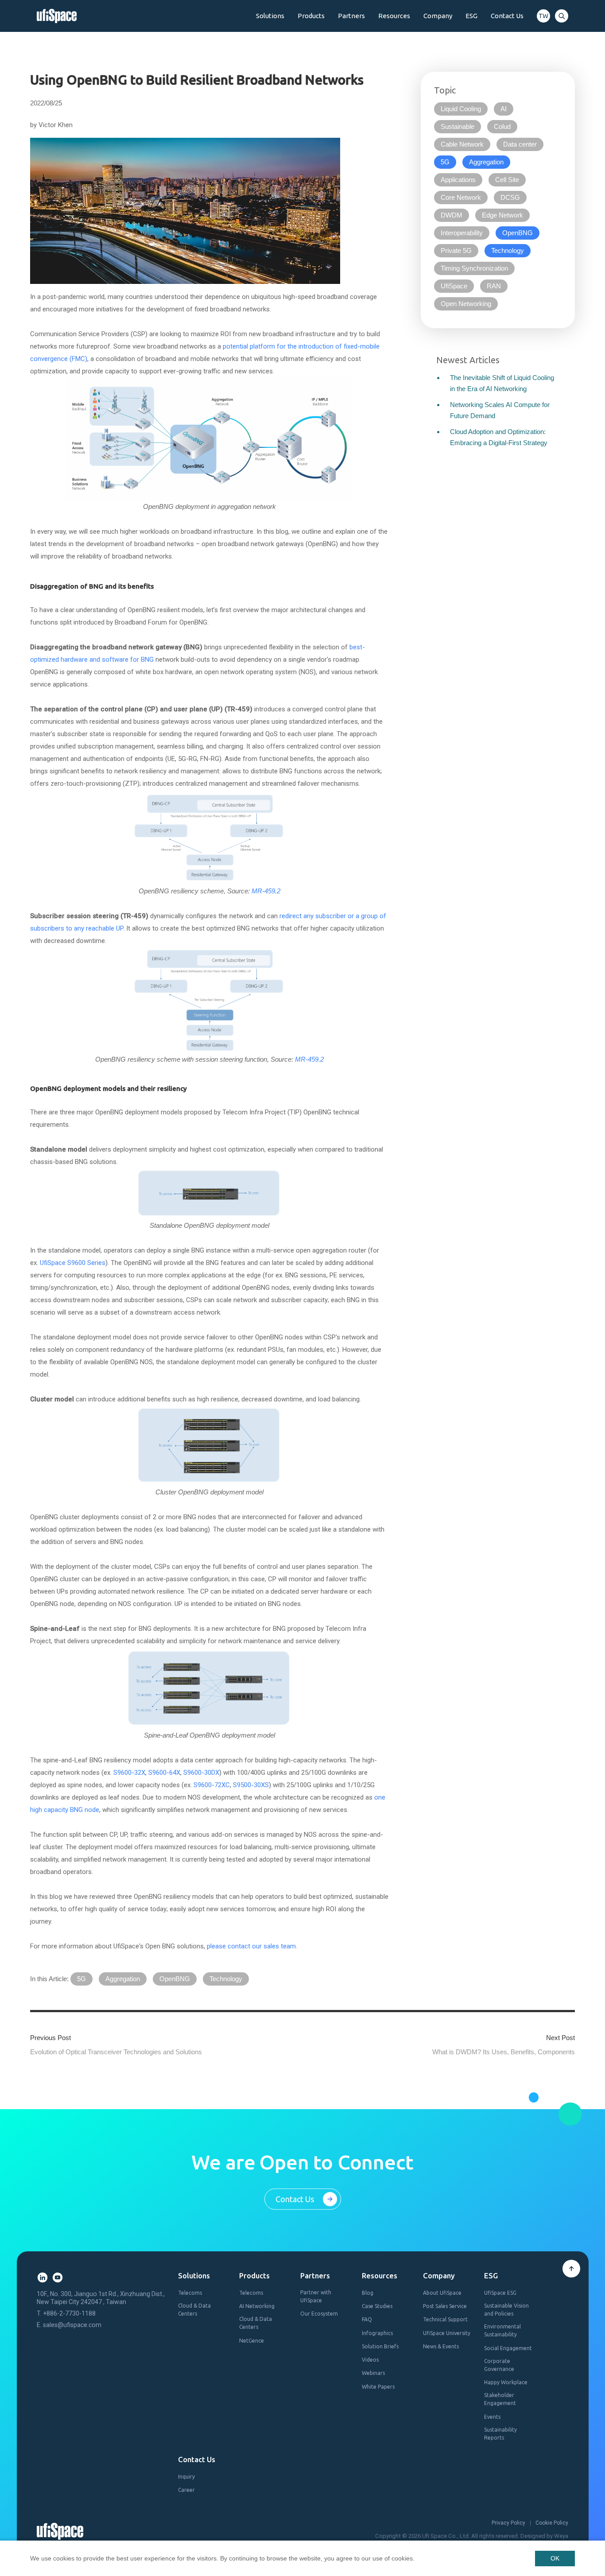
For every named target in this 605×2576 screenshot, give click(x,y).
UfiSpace (454, 286)
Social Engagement (508, 2348)
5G (81, 1979)
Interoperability (462, 233)
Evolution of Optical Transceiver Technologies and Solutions (116, 2052)
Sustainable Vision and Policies (506, 2310)
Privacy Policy (508, 2523)
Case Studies (377, 2306)
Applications (458, 180)
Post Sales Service (445, 2306)
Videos (370, 2360)
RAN (494, 286)
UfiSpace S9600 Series (73, 1263)
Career (186, 2490)
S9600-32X (129, 1773)
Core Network (461, 197)
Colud (502, 126)
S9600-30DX (201, 1773)
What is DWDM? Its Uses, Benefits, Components (504, 2052)
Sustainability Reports (500, 2434)
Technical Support (445, 2319)
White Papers (378, 2387)
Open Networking (466, 304)
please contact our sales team (251, 1946)
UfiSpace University (447, 2333)
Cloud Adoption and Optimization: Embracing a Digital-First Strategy (499, 437)
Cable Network (462, 144)
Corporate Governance (499, 2365)
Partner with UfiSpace (316, 2296)
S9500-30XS (251, 1785)
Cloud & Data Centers (194, 2310)
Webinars (373, 2373)
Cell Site (507, 180)
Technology (226, 1979)
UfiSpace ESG (500, 2293)
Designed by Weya (544, 2536)
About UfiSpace (442, 2293)
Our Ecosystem (319, 2314)
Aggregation (123, 1979)
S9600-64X (164, 1773)
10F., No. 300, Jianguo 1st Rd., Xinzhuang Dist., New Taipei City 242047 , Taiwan (101, 2298)
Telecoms (190, 2293)
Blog (368, 2293)
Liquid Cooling (461, 109)
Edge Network (502, 215)
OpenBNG (175, 1979)
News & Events (441, 2346)
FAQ (367, 2319)
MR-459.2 (266, 891)
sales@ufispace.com (72, 2325)
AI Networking (257, 2306)
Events (492, 2417)
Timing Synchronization (474, 268)
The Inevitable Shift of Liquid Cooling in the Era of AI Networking (502, 383)
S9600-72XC (212, 1785)
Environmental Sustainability (502, 2330)
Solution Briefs (380, 2346)
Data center (520, 144)
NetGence (252, 2341)
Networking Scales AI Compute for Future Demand (500, 410)
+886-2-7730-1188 (69, 2313)
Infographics (377, 2333)
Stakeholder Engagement (500, 2399)
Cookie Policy (552, 2523)
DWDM (452, 215)
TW (543, 16)
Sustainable (458, 126)
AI (504, 109)
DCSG (510, 197)
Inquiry (186, 2477)
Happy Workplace (506, 2382)
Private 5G (456, 250)
